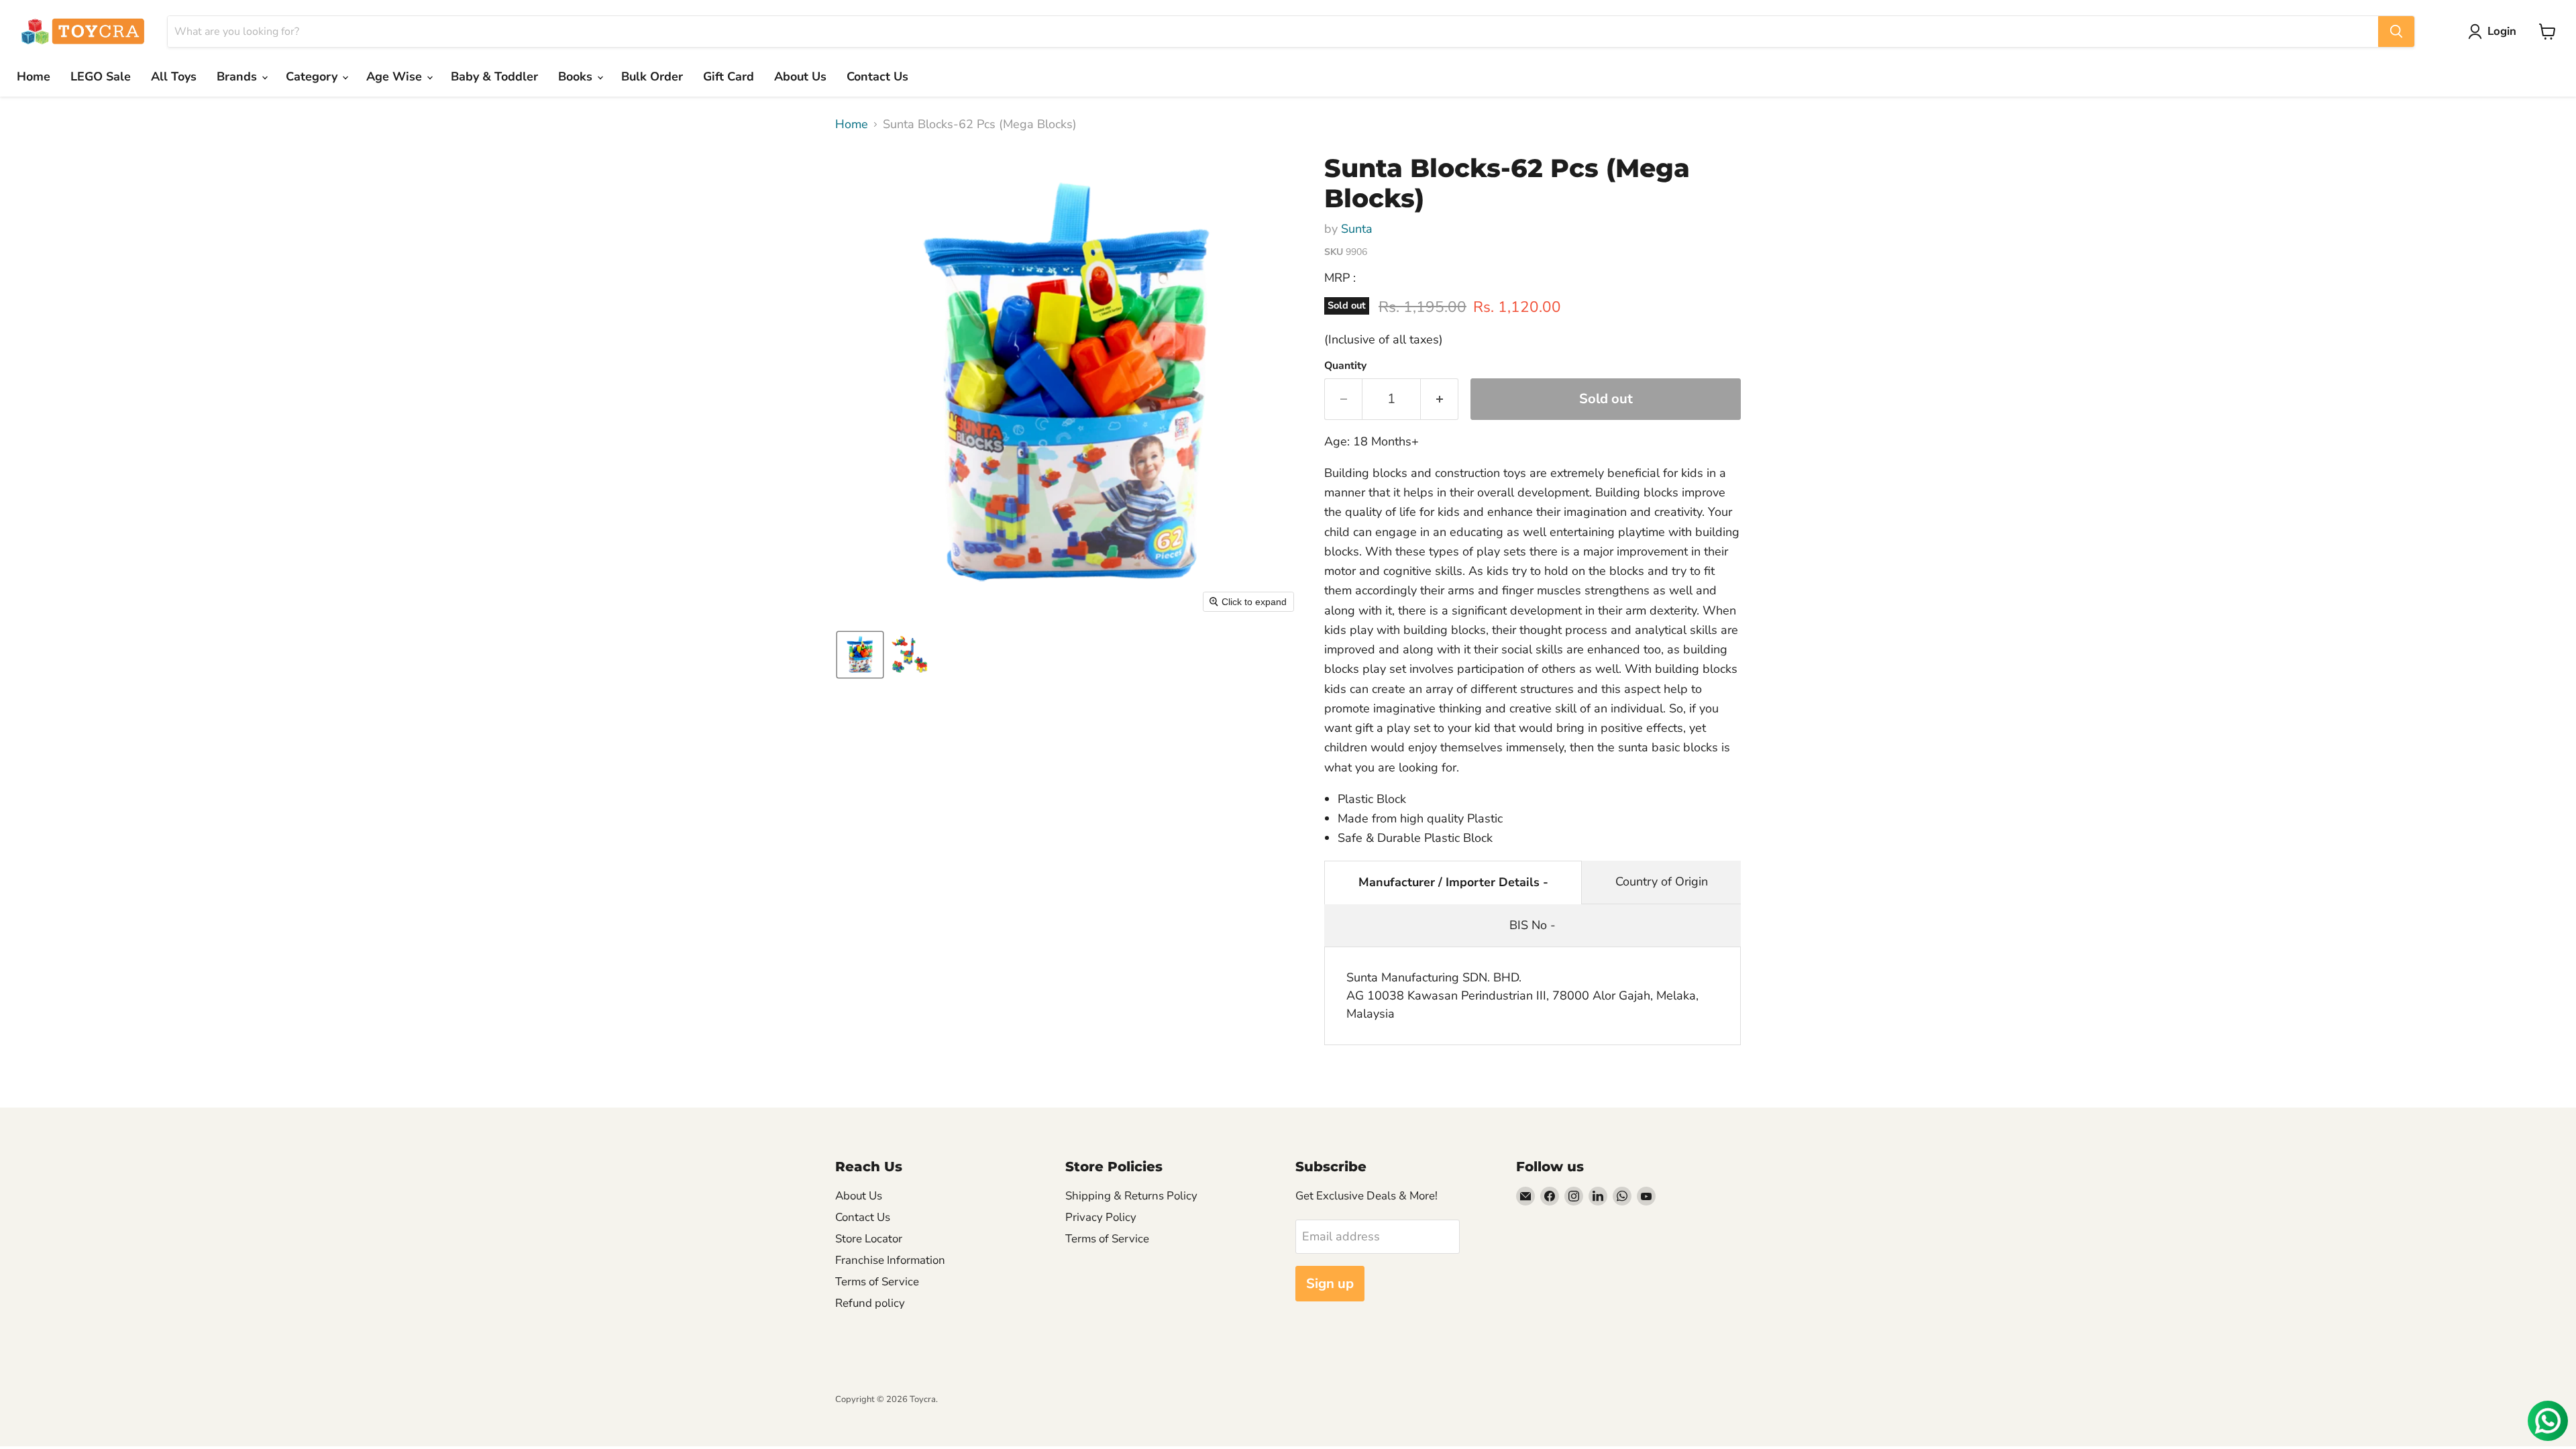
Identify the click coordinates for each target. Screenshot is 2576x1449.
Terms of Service (877, 1282)
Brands (238, 76)
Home (34, 76)
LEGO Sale (101, 76)
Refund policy (870, 1303)
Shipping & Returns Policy (1131, 1196)
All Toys (174, 76)
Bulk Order (652, 76)
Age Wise (396, 76)
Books (577, 76)
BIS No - (1533, 925)
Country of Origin (1662, 881)
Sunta (1357, 229)
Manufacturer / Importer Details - (1453, 882)
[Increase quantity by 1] (1440, 399)
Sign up (1330, 1284)
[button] (2495, 32)
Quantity (1345, 366)
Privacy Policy (1101, 1217)
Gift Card (729, 76)
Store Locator (869, 1239)
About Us (800, 76)
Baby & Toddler (494, 76)
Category (313, 76)
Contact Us (877, 76)
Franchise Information (890, 1260)
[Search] (2396, 32)
